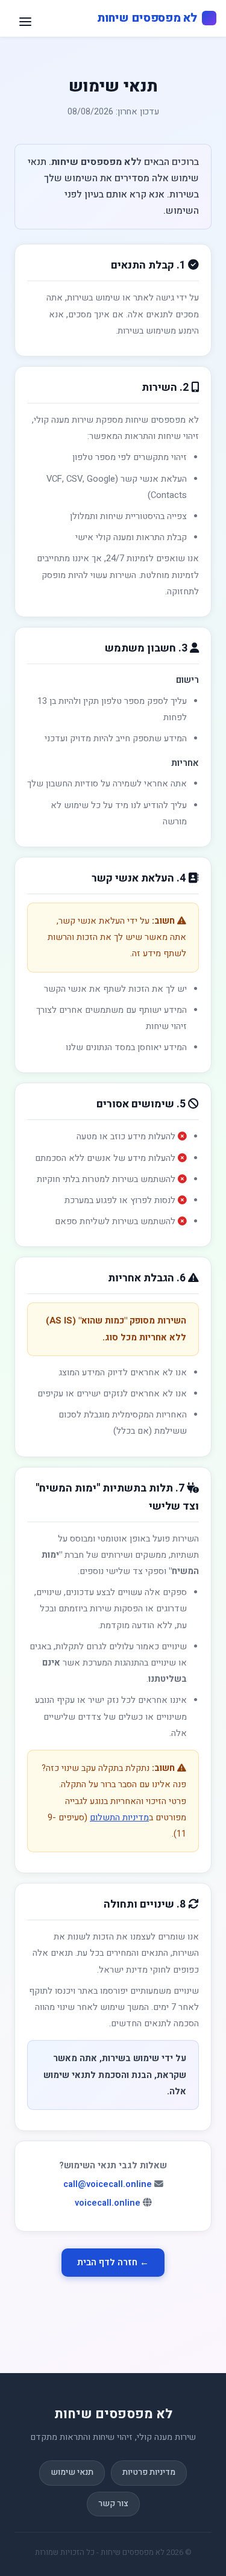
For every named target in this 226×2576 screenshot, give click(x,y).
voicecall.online (108, 2203)
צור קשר (113, 2504)
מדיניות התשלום (119, 1818)
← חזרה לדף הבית (113, 2263)
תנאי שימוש (72, 2472)
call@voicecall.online (108, 2184)
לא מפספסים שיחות (147, 18)
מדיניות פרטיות (149, 2472)
